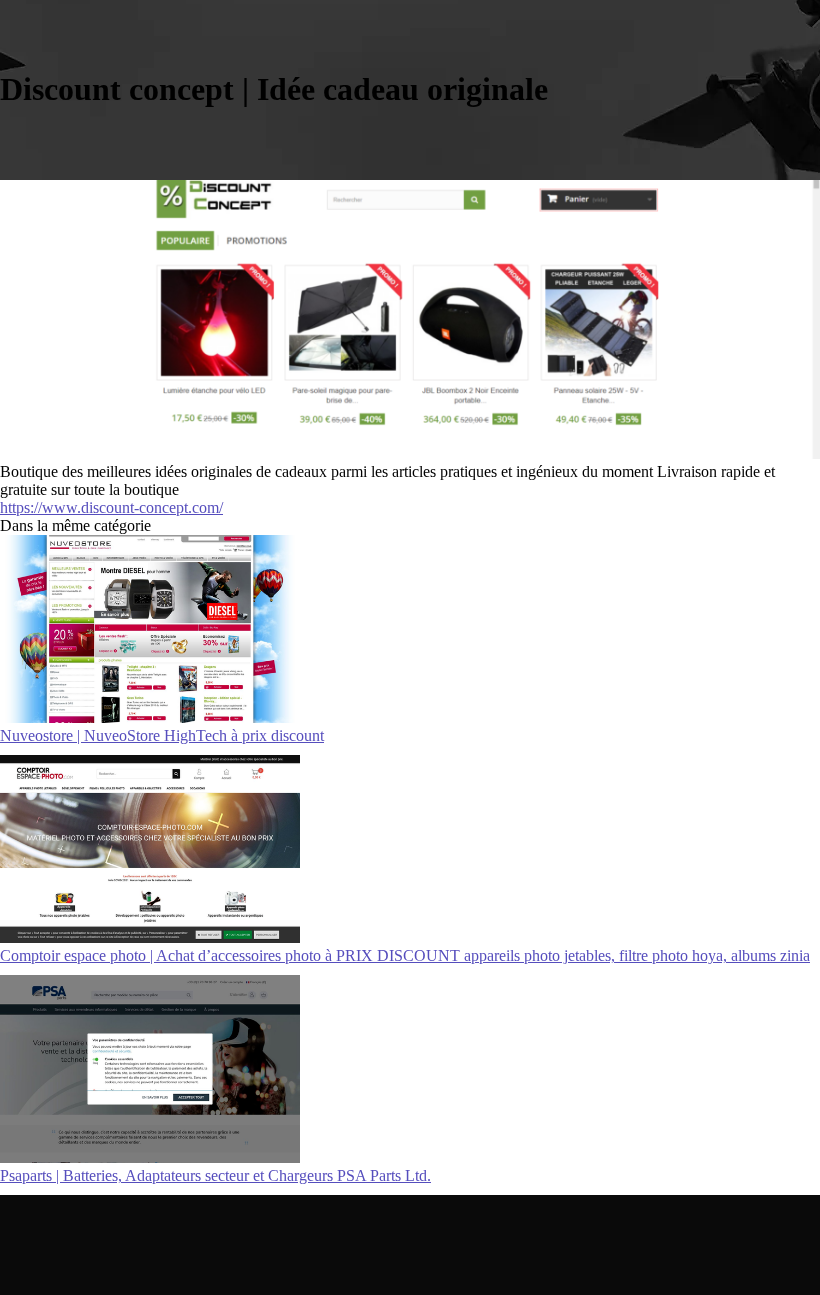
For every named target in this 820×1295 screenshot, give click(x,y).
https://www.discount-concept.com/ (111, 507)
